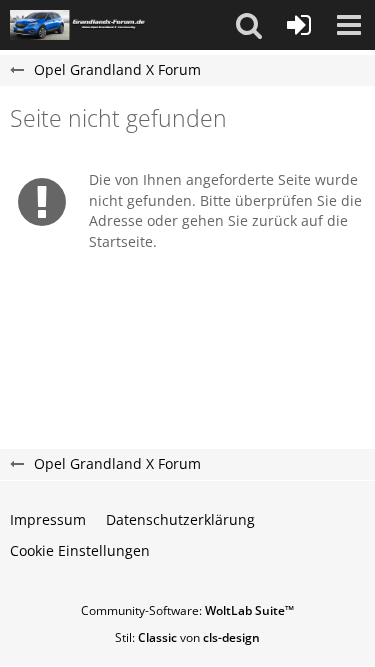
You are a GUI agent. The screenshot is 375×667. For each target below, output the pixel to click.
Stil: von (187, 637)
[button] (249, 25)
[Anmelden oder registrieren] (299, 25)
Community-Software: (187, 610)
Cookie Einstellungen (80, 550)
